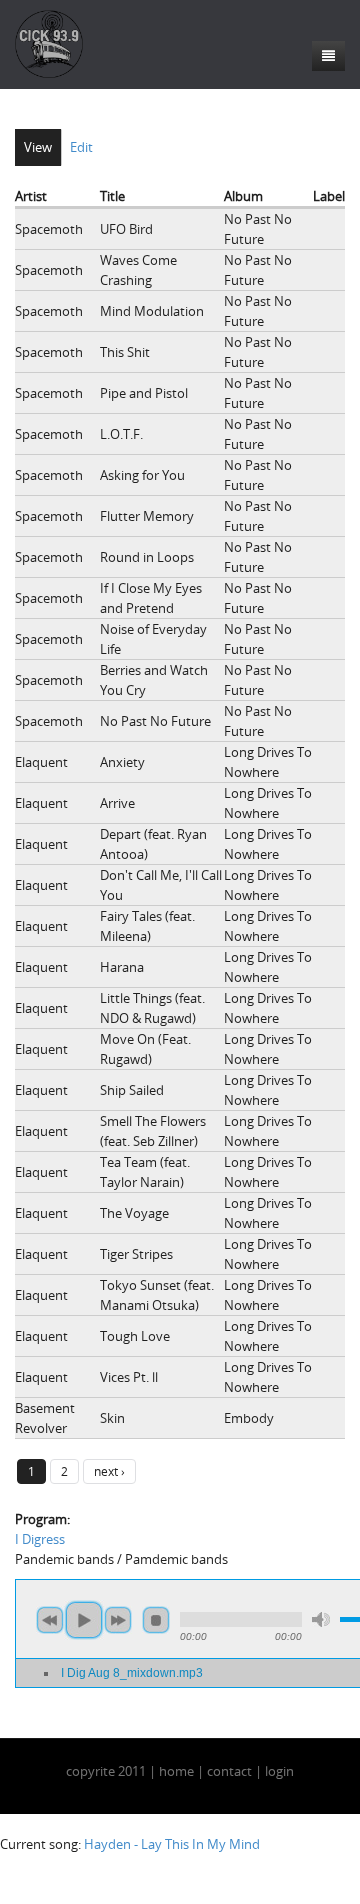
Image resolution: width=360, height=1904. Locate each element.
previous (50, 1620)
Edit (81, 147)
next (118, 1620)
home (176, 1771)
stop (156, 1620)
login (279, 1771)
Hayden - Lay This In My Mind (172, 1844)
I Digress (40, 1539)
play (84, 1620)
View (38, 147)
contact (229, 1771)
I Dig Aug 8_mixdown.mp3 (132, 1672)
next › (109, 1471)
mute (321, 1619)
